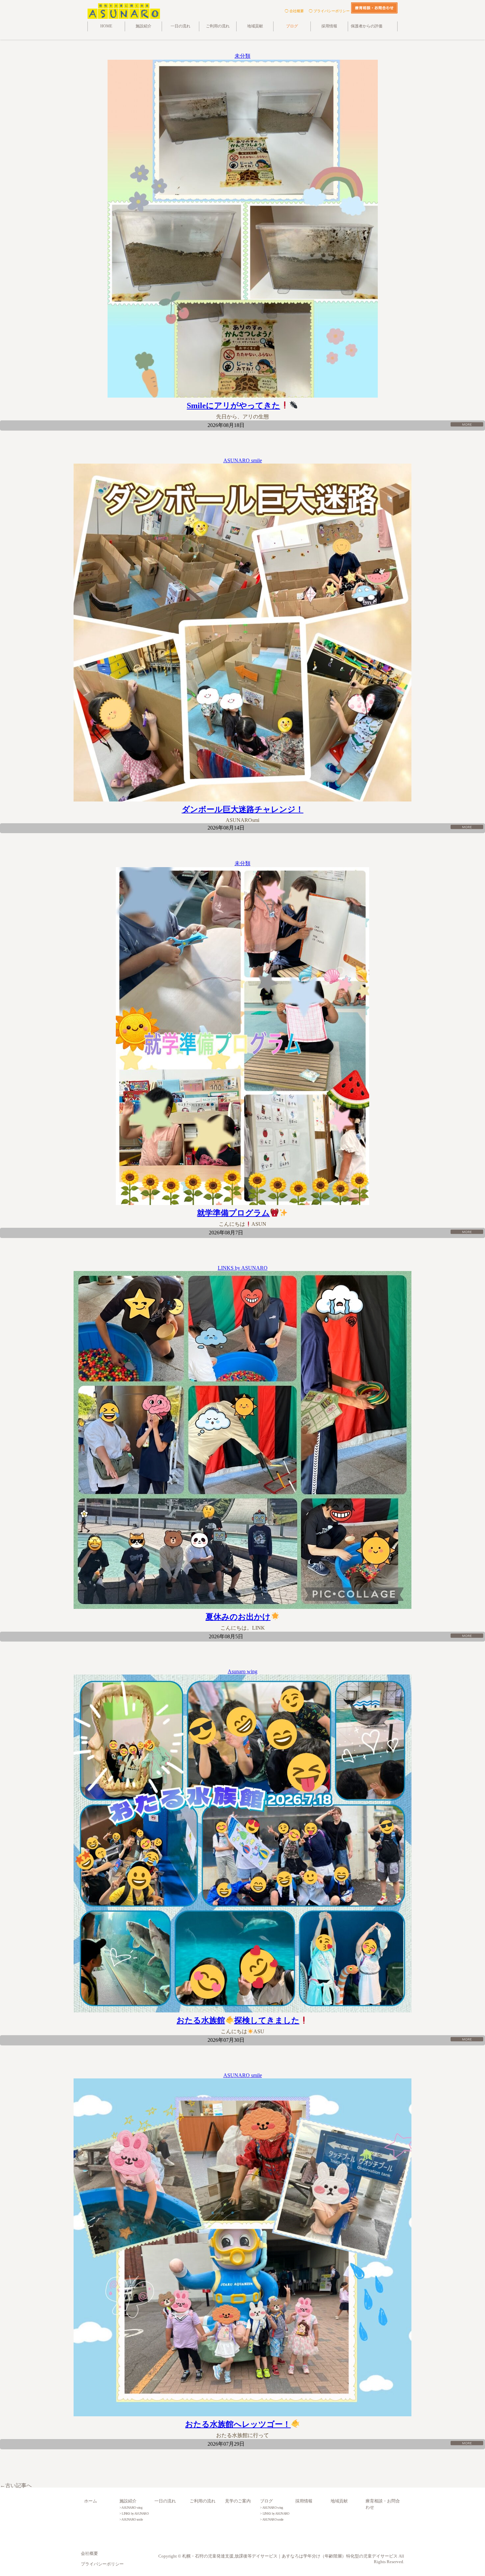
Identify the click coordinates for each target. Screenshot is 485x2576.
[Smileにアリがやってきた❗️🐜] (242, 229)
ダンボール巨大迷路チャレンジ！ (243, 809)
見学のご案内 (238, 2501)
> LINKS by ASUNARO (134, 2513)
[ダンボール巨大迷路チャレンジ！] (242, 633)
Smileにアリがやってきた (233, 406)
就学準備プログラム (233, 1213)
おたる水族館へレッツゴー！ (238, 2424)
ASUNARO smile (243, 460)
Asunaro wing (242, 1671)
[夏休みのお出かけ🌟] (242, 1440)
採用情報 (329, 26)
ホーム (91, 2501)
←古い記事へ (16, 2485)
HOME (106, 26)
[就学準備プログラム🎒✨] (242, 1036)
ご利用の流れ (218, 26)
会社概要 (89, 2554)
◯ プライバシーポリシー (329, 11)
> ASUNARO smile (131, 2519)
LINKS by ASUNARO (243, 1268)
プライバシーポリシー (102, 2564)
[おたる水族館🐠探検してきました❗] (242, 1843)
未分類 (242, 56)
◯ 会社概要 (294, 11)
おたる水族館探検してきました (238, 2020)
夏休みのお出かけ (238, 1617)
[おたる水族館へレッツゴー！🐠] (242, 2247)
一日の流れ (180, 26)
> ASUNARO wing (131, 2508)
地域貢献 (255, 26)
